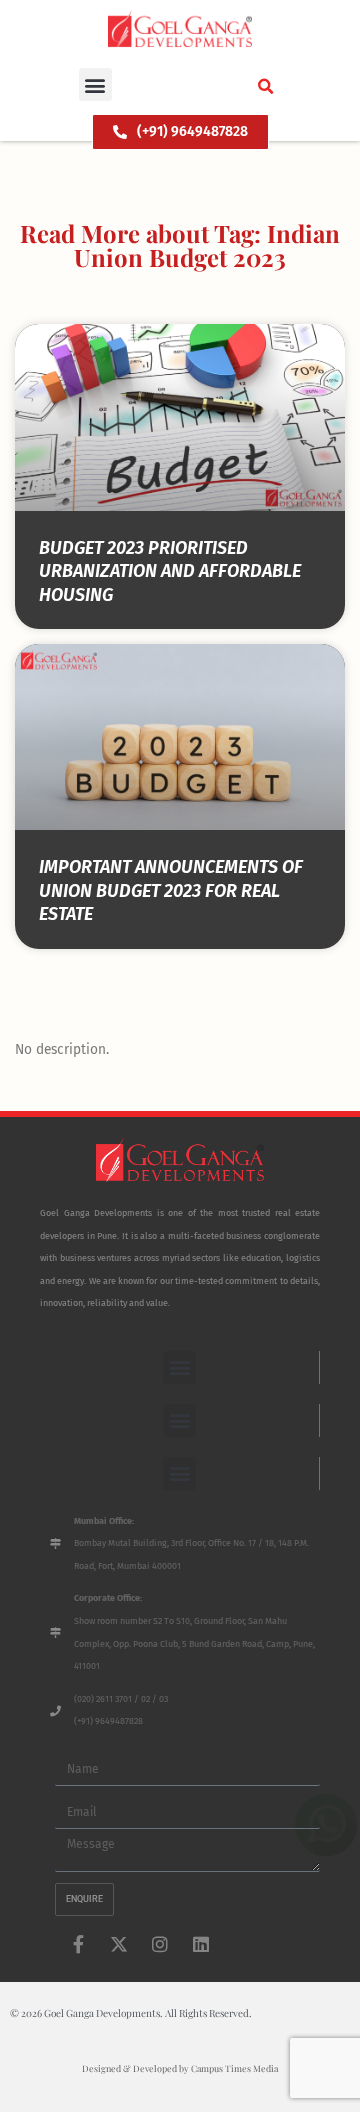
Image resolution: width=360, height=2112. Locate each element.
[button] (95, 84)
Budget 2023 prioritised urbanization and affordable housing (170, 571)
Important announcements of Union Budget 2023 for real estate (171, 890)
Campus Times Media (234, 2068)
